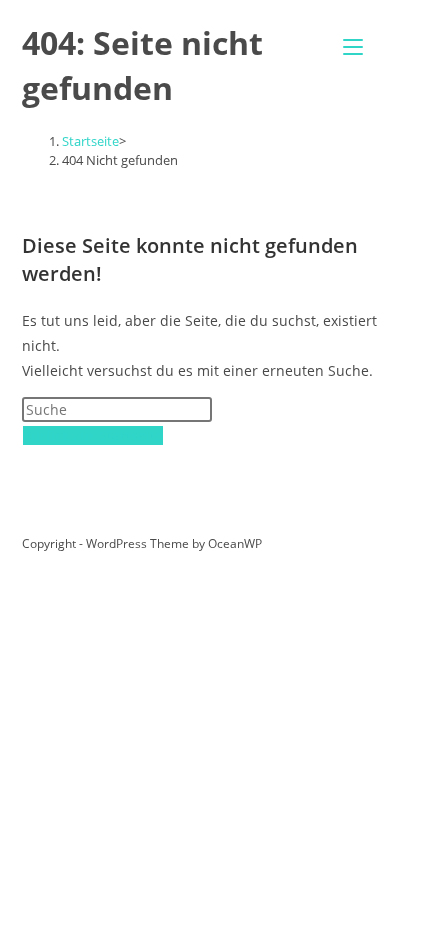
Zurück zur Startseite (93, 435)
